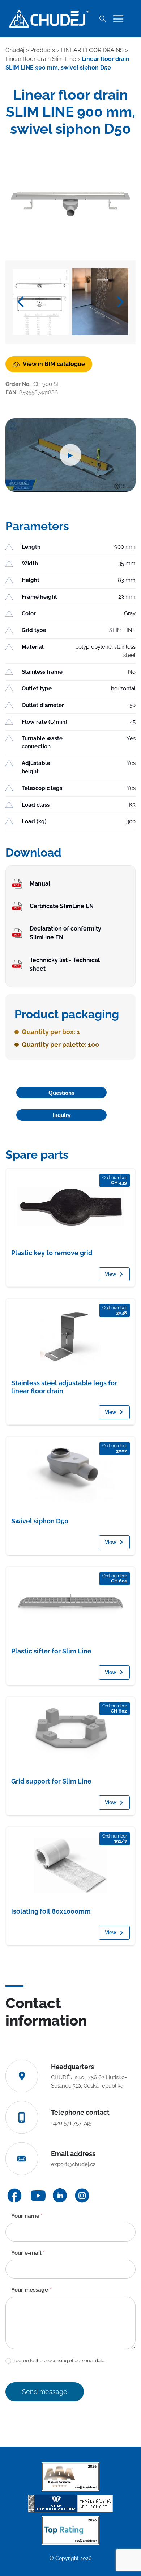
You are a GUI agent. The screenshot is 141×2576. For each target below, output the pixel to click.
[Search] (102, 19)
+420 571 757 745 (71, 2123)
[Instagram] (82, 2196)
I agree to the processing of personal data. (59, 2361)
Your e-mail (28, 2253)
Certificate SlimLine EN (62, 906)
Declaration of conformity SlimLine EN (65, 933)
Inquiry (62, 1115)
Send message (45, 2392)
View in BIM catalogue (54, 364)
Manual (40, 884)
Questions (61, 1093)
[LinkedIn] (60, 2195)
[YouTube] (38, 2196)
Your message (31, 2290)
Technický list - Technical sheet (65, 964)
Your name (27, 2216)
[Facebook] (14, 2196)
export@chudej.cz (73, 2164)
